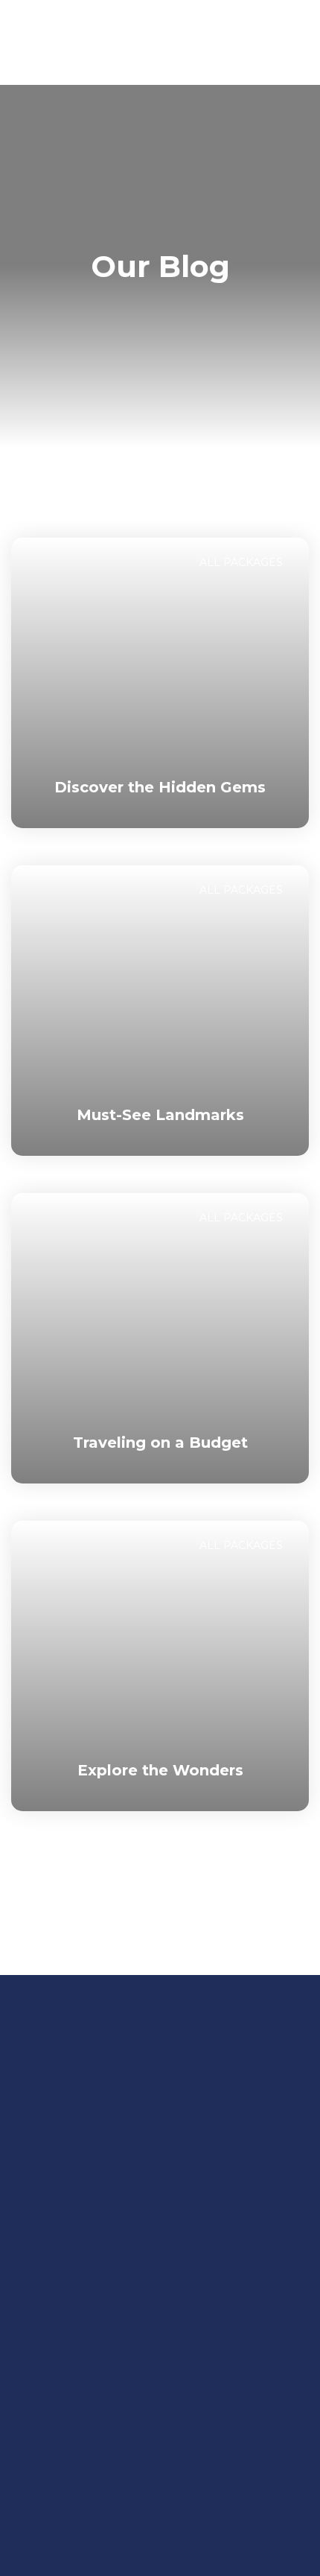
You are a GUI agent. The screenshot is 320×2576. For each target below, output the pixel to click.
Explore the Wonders (160, 1770)
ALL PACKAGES (241, 562)
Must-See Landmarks (160, 1115)
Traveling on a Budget (160, 1443)
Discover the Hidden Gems (160, 787)
